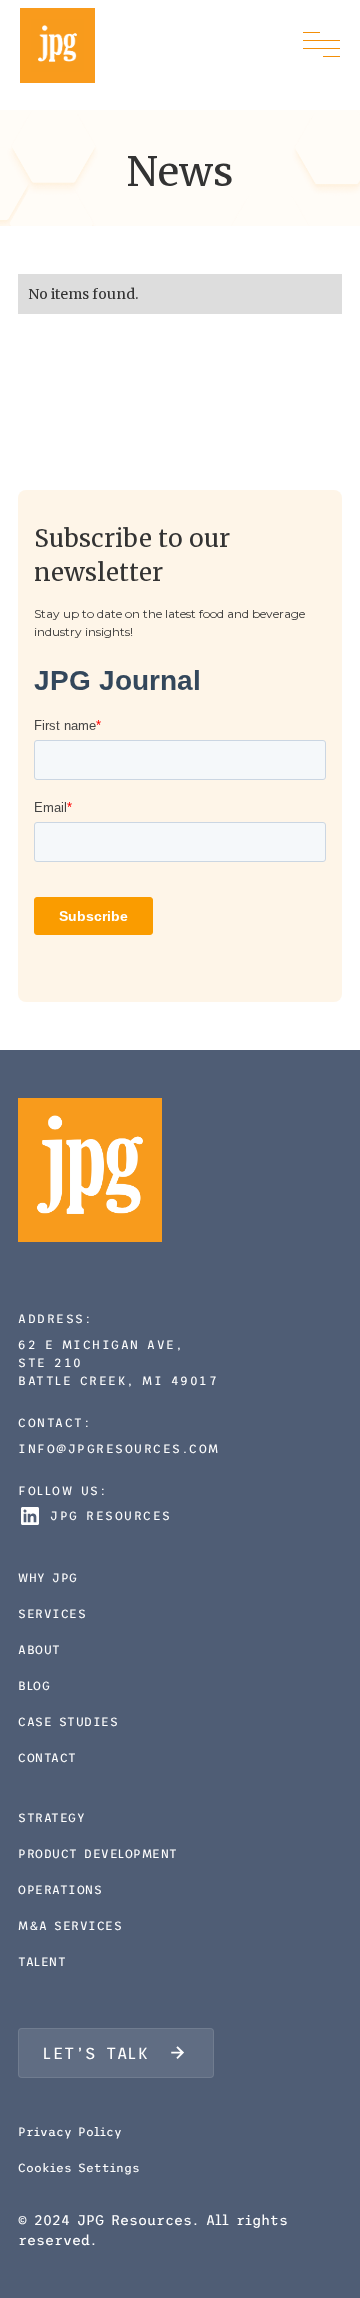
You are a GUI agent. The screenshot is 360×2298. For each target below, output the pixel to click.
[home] (57, 45)
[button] (321, 45)
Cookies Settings (79, 2168)
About (39, 1650)
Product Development (98, 1854)
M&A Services (70, 1926)
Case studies (68, 1722)
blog (34, 1686)
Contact (47, 1758)
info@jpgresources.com (119, 1449)
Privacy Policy (70, 2132)
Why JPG (48, 1578)
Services (52, 1614)
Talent (42, 1962)
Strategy (51, 1818)
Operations (60, 1890)
